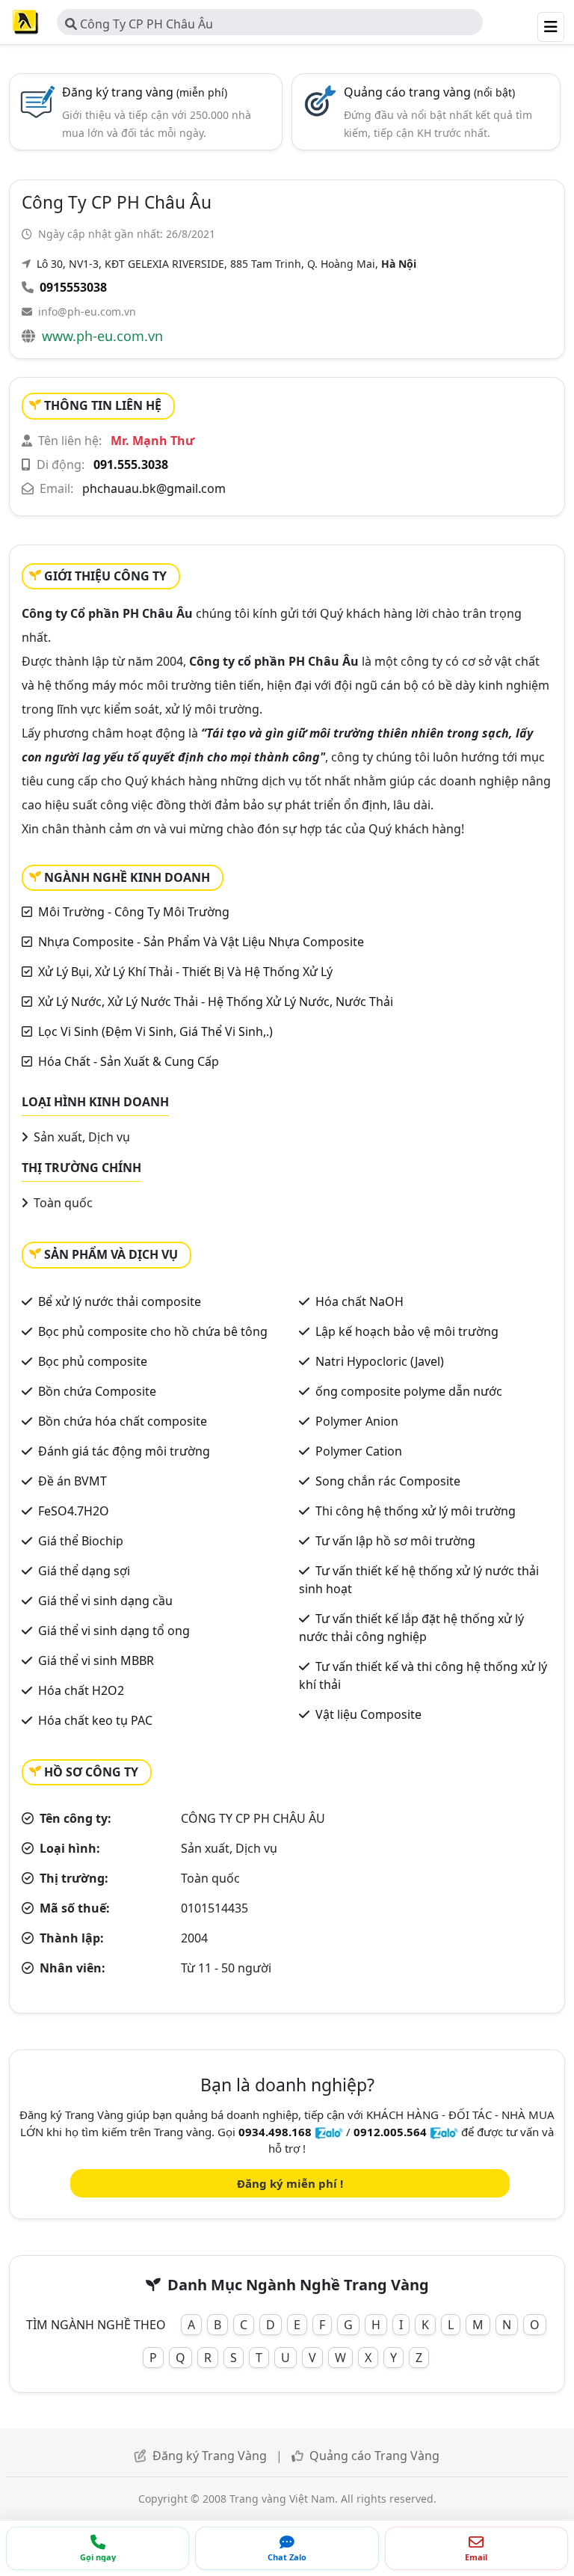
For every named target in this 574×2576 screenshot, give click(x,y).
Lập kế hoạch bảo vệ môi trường (407, 1331)
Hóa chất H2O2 (81, 1690)
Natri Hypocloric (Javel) (380, 1361)
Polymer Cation (359, 1451)
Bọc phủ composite (93, 1361)
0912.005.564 (390, 2132)
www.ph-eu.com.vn (102, 336)
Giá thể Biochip (81, 1541)
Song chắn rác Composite (388, 1481)
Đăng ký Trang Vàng (210, 2456)
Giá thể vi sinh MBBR (96, 1660)
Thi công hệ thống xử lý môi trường (416, 1511)
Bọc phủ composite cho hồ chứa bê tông (153, 1331)
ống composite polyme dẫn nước (409, 1391)
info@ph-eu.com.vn (87, 312)
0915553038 (73, 287)
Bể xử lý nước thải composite (120, 1301)
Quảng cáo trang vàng (429, 92)
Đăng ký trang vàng (145, 92)
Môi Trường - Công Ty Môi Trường (134, 912)
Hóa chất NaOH (359, 1301)
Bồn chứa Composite (97, 1391)
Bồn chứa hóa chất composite (123, 1421)
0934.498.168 (275, 2132)
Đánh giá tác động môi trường (124, 1451)
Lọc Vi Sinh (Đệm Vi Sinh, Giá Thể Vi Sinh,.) (155, 1031)
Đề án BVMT (72, 1481)
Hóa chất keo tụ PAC (95, 1720)
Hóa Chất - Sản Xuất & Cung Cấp (129, 1061)
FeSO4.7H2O (74, 1511)
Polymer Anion (357, 1421)
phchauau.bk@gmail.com (154, 488)
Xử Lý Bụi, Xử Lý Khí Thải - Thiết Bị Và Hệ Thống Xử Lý (185, 972)
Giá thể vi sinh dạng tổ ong (114, 1631)
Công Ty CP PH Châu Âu (145, 24)
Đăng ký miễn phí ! (290, 2183)
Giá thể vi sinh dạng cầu (105, 1601)
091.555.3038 (131, 464)
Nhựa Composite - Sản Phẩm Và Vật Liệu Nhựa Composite (201, 942)
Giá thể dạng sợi (84, 1571)
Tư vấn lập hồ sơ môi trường (395, 1541)
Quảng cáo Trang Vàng (374, 2456)
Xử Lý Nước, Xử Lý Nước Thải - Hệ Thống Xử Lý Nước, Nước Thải (216, 1002)
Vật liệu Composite (368, 1714)
